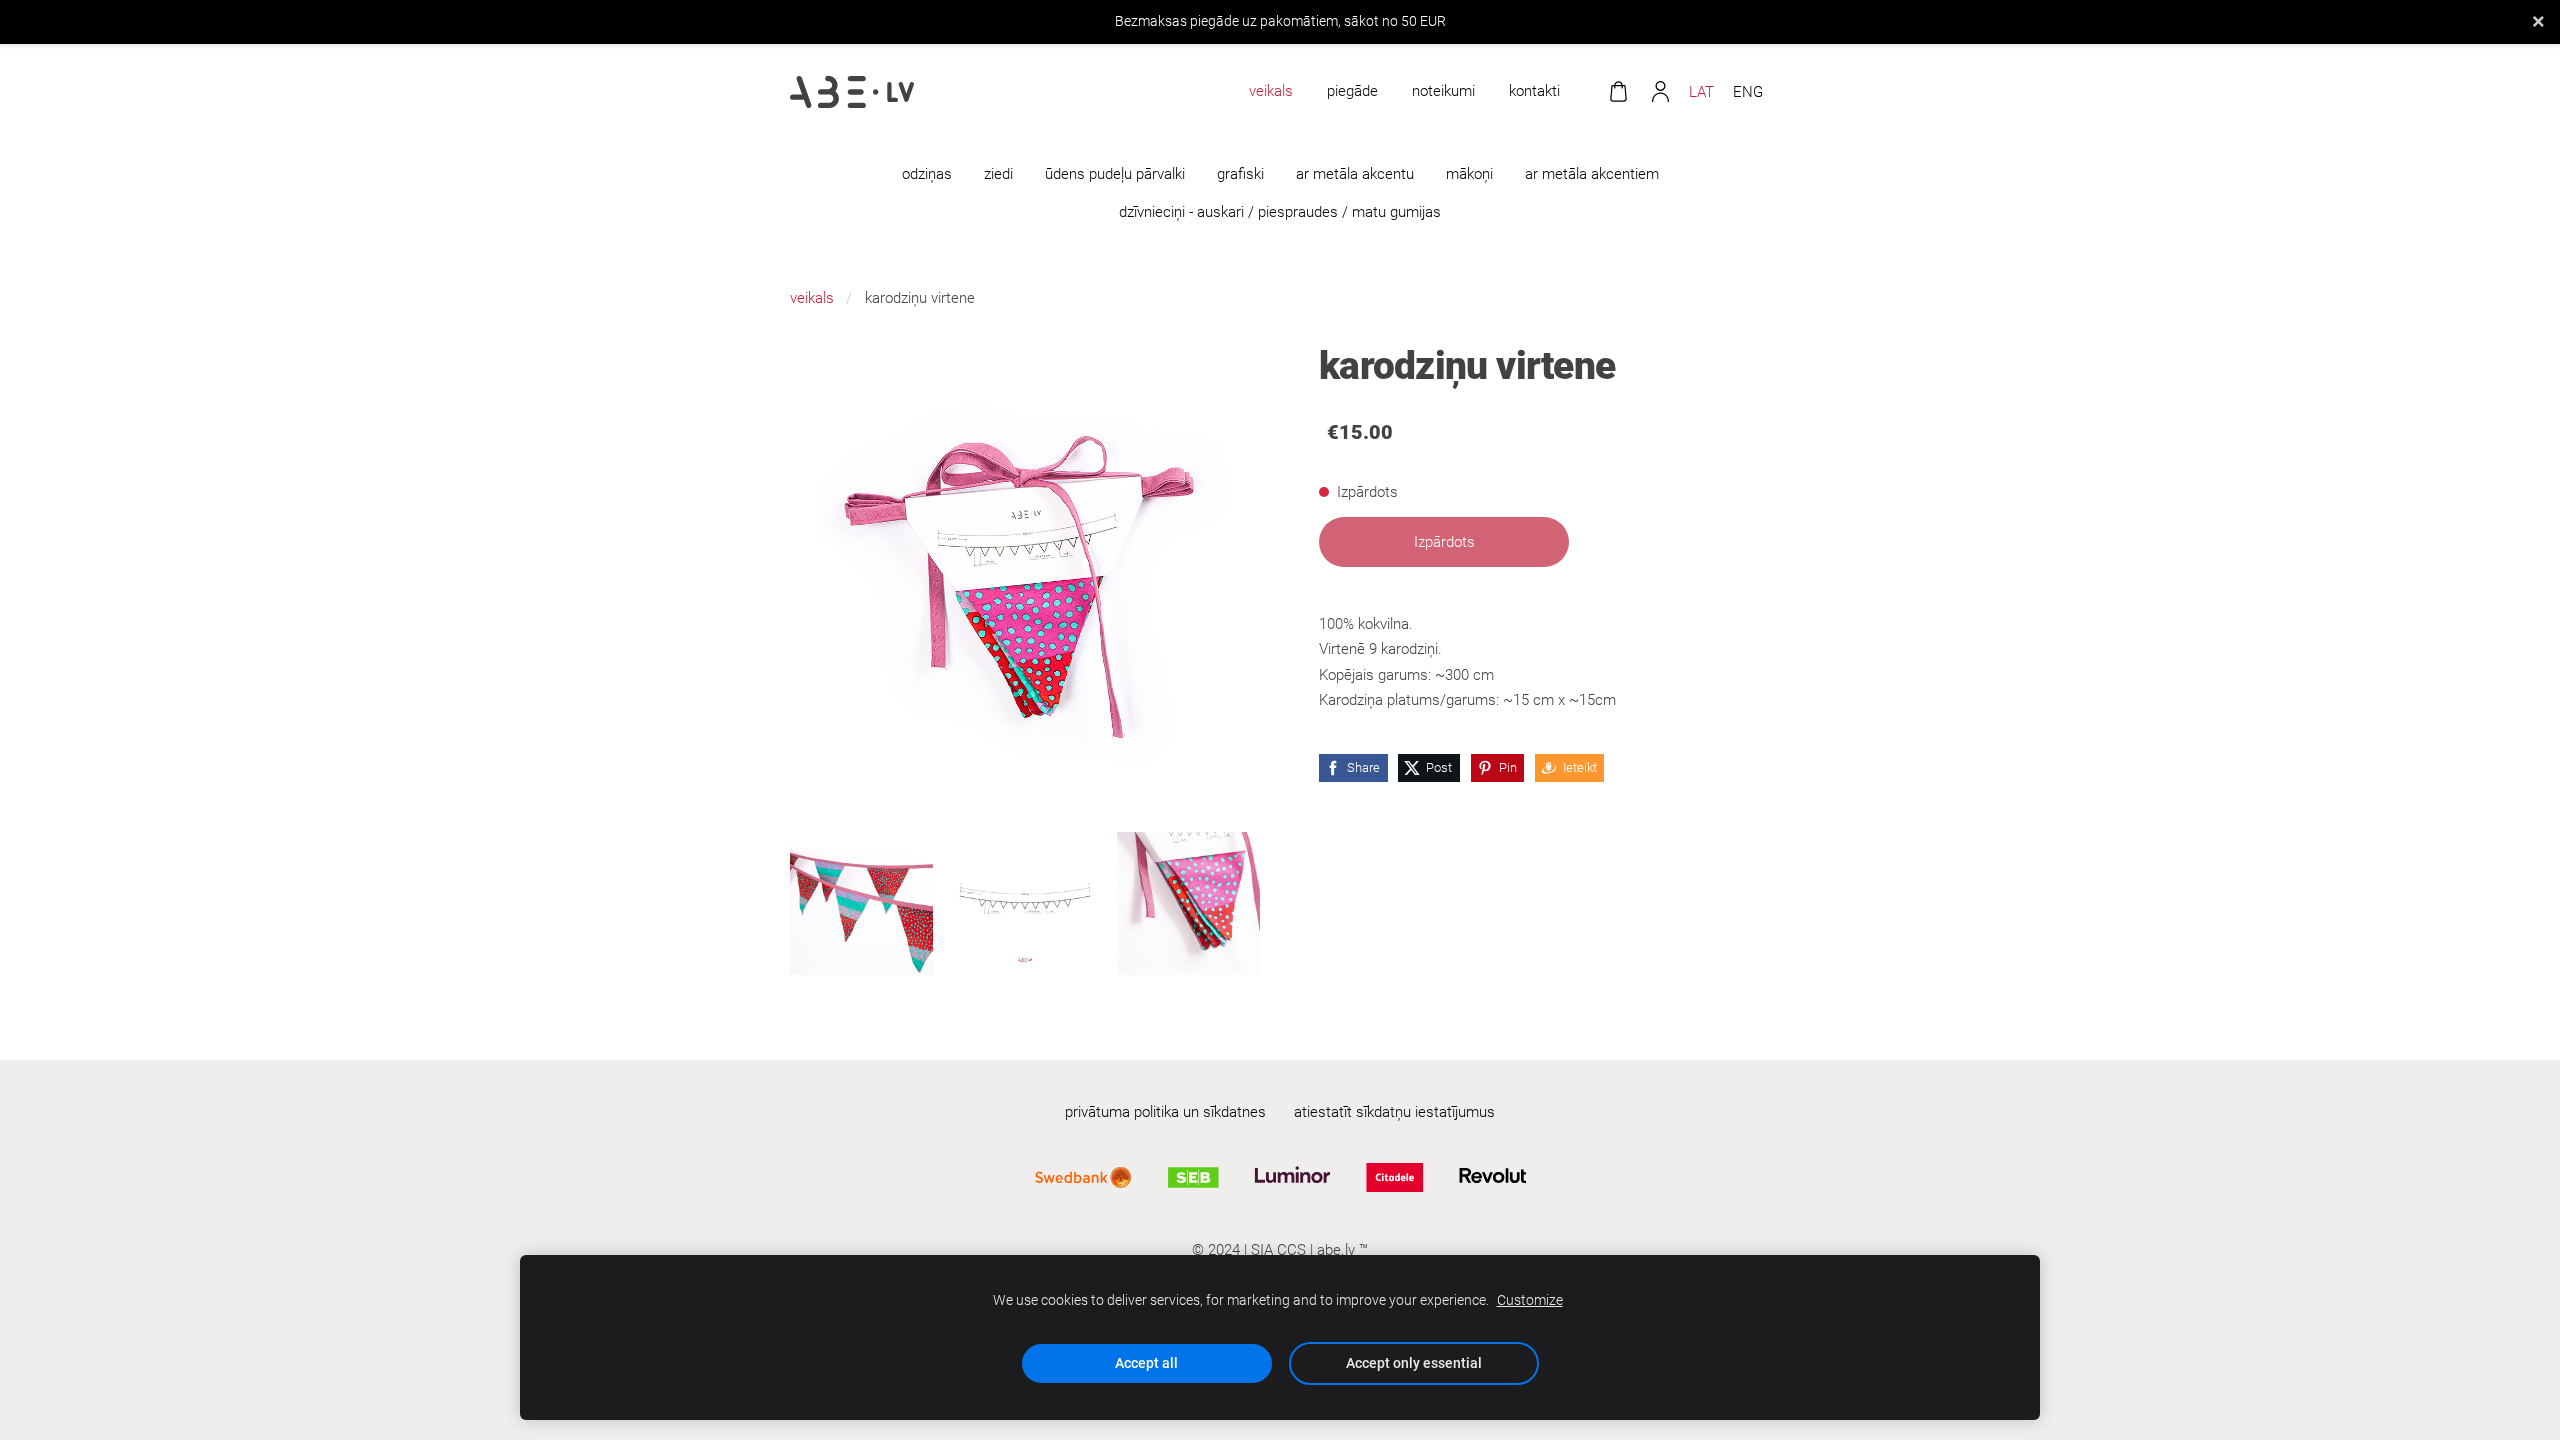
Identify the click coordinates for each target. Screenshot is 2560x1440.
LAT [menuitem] (1701, 92)
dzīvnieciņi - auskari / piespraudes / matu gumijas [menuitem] (1280, 212)
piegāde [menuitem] (1352, 91)
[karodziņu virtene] (861, 903)
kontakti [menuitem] (1534, 91)
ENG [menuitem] (1748, 92)
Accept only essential (1414, 1363)
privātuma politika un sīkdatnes (1165, 1112)
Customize (1530, 1300)
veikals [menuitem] (1271, 91)
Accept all (1146, 1363)
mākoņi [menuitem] (1469, 174)
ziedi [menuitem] (998, 174)
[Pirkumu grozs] (1618, 92)
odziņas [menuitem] (927, 174)
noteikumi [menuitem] (1443, 91)
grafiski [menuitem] (1240, 174)
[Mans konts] (1660, 92)
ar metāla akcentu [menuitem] (1355, 174)
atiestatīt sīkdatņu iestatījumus (1394, 1112)
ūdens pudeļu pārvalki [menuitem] (1115, 174)
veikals (812, 298)
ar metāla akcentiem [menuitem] (1592, 174)
